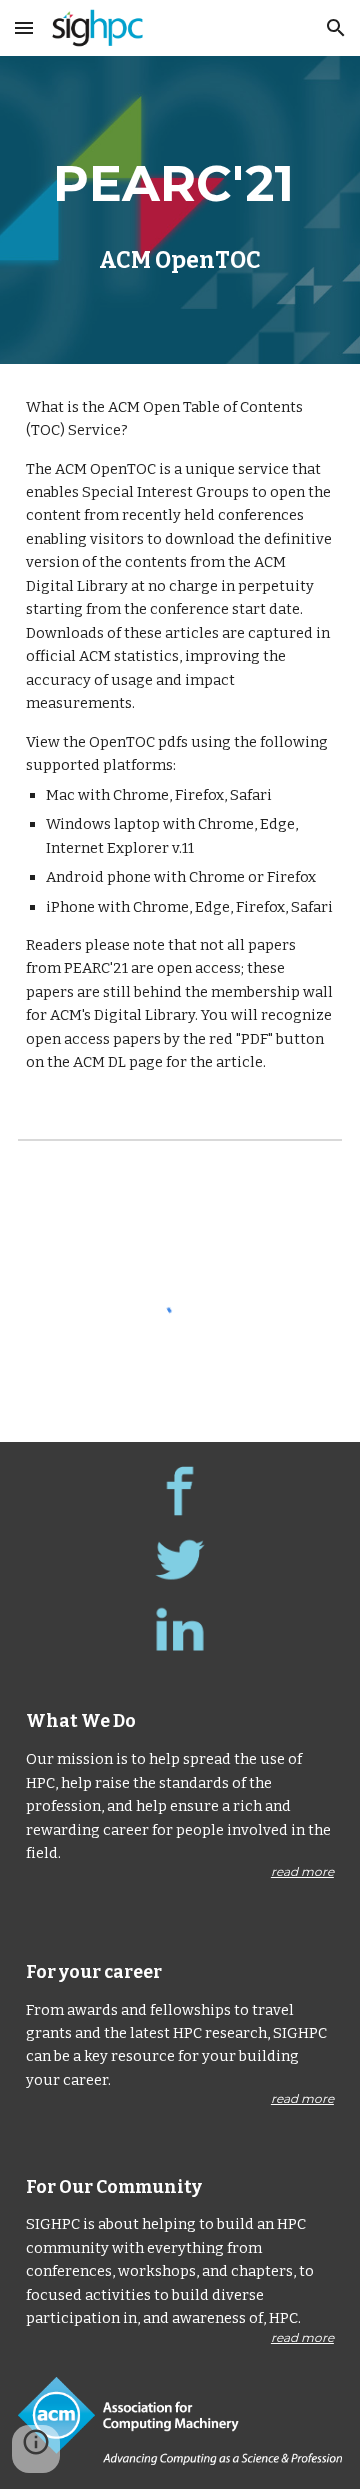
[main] (180, 210)
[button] (24, 27)
